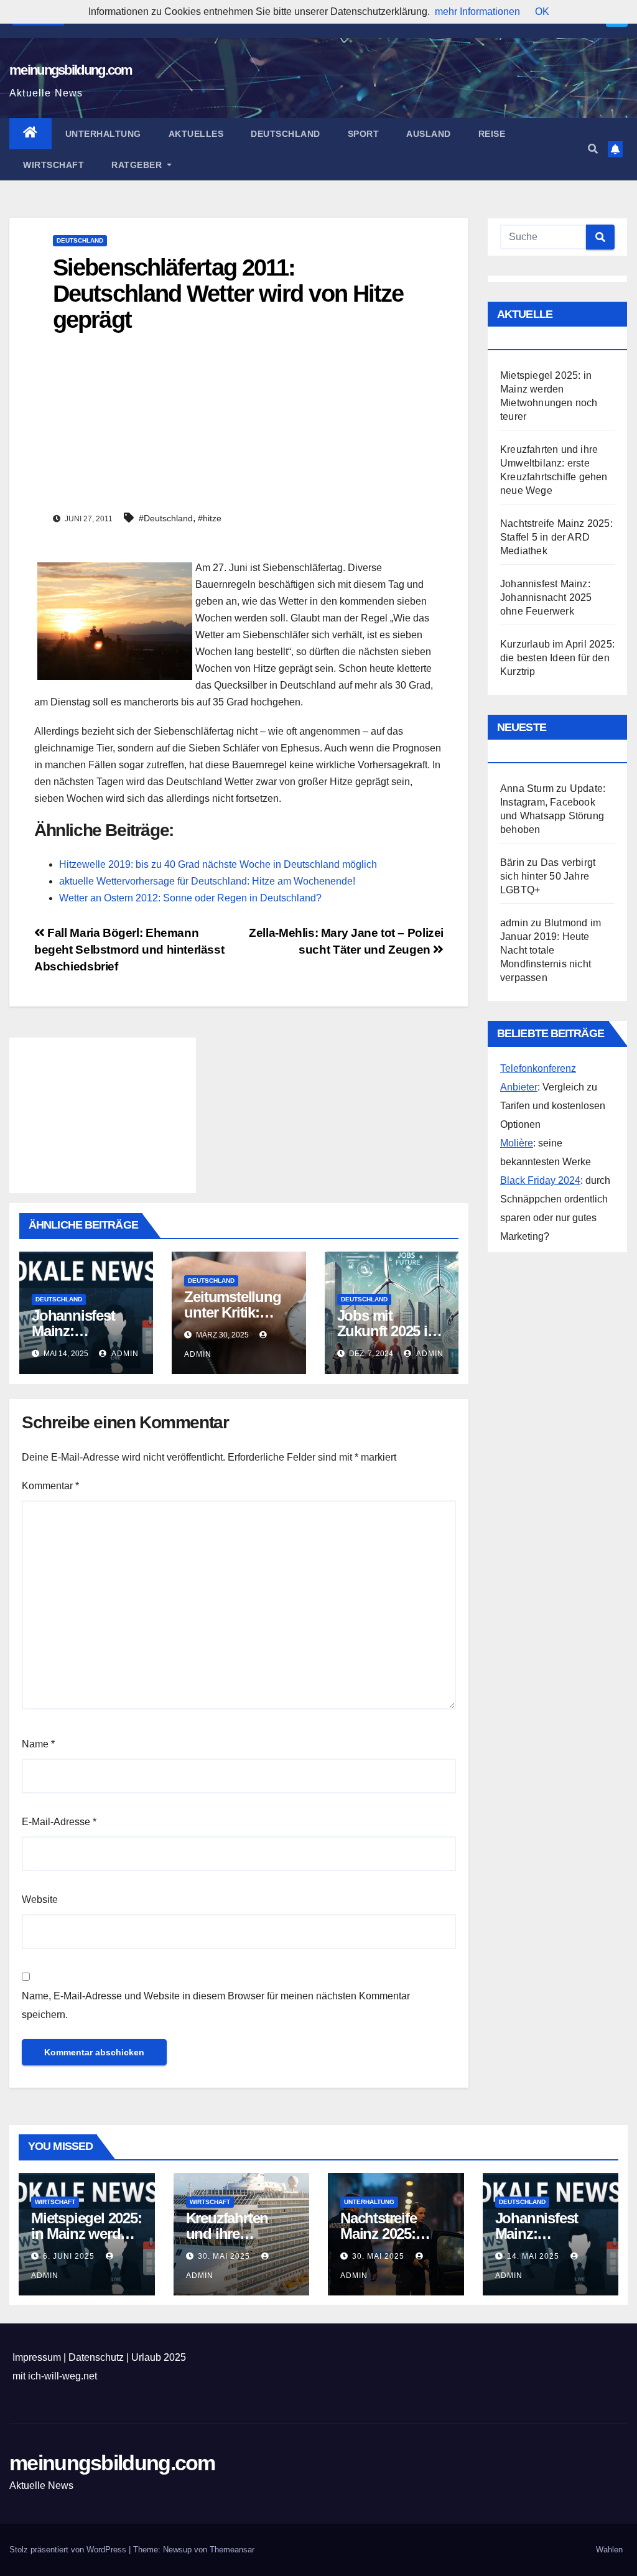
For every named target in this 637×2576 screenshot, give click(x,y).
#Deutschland (166, 518)
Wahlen (609, 2550)
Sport (364, 134)
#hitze (210, 518)
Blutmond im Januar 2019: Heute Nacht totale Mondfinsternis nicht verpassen (551, 950)
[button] (593, 149)
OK (542, 12)
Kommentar (50, 1486)
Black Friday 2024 (540, 1180)
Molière (517, 1143)
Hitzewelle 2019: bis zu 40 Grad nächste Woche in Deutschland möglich (218, 864)
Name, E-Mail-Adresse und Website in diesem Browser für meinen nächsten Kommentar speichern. (216, 2005)
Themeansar (232, 2550)
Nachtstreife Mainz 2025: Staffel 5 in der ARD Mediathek (556, 537)
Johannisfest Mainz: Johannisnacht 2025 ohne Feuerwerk (546, 598)
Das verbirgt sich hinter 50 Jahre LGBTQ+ (548, 876)
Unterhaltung (103, 134)
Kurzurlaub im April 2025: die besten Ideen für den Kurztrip (557, 658)
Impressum (37, 2357)
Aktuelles (196, 134)
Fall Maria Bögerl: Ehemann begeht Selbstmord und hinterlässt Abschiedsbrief (129, 950)
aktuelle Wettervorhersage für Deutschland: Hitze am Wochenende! (207, 881)
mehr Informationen (477, 12)
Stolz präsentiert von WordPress (69, 2550)
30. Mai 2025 (225, 2256)
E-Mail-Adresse (59, 1822)
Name (38, 1744)
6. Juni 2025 (70, 2256)
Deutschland (286, 134)
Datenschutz (96, 2357)
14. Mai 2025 (534, 2256)
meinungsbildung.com (71, 70)
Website (40, 1899)
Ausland (429, 134)
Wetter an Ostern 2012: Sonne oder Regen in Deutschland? (190, 898)
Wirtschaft (53, 165)
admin (124, 1354)
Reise (492, 134)
